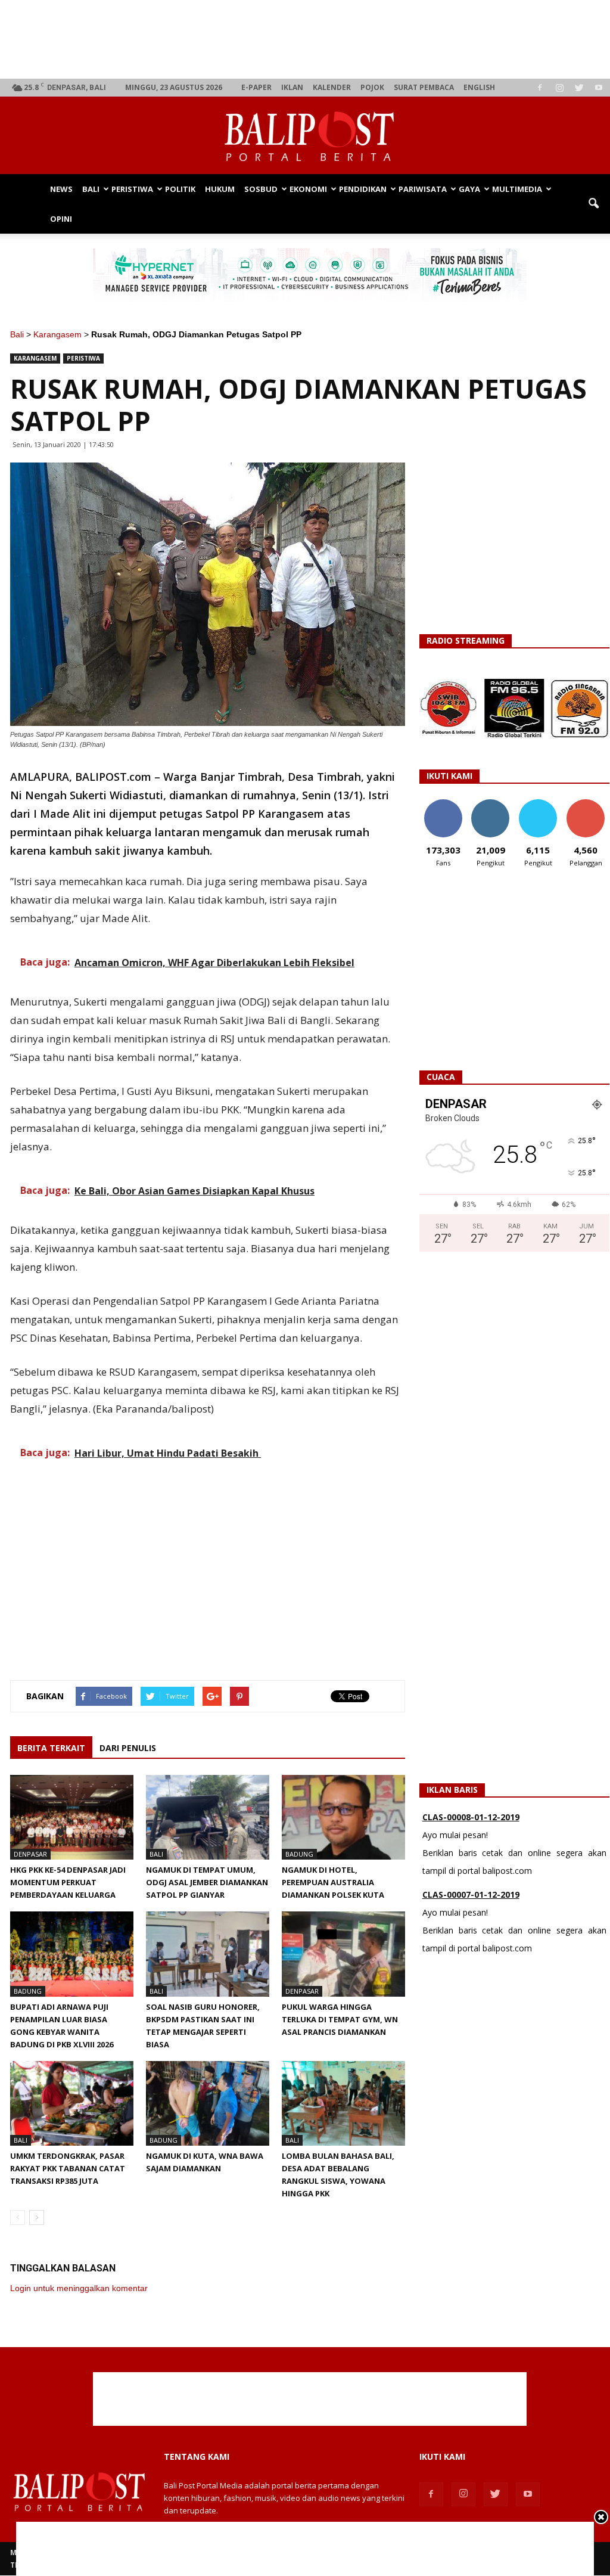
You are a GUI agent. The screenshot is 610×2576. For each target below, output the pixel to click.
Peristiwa (132, 189)
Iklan (292, 87)
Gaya (469, 189)
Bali (91, 189)
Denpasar (30, 1854)
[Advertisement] (310, 39)
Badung (299, 1854)
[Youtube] (599, 88)
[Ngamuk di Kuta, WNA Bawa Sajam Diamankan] (208, 2103)
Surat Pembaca (424, 87)
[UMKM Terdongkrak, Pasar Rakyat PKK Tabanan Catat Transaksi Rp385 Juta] (72, 2103)
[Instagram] (559, 88)
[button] (593, 204)
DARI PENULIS (128, 1748)
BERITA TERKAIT (51, 1748)
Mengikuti (491, 804)
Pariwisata (423, 189)
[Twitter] (579, 88)
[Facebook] (540, 88)
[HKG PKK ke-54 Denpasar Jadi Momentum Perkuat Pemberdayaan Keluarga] (72, 1817)
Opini (61, 219)
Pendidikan (363, 189)
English (479, 87)
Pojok (372, 87)
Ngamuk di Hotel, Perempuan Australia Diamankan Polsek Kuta (333, 1882)
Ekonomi (308, 189)
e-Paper (256, 87)
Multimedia (517, 189)
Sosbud (261, 189)
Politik (180, 189)
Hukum (220, 189)
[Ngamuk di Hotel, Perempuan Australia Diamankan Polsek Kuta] (343, 1817)
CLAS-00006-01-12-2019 (471, 1898)
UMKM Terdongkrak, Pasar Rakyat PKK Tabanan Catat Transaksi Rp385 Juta (68, 2168)
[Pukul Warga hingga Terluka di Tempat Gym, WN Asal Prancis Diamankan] (343, 1954)
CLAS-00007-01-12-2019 (471, 1821)
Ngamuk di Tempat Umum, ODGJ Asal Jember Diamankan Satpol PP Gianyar (207, 1882)
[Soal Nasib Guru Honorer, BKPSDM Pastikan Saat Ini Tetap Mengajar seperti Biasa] (208, 1954)
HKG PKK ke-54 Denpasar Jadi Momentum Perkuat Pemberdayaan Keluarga (68, 1882)
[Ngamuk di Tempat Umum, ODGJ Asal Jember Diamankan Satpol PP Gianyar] (208, 1817)
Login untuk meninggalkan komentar (79, 2288)
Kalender (332, 87)
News (61, 189)
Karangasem (57, 334)
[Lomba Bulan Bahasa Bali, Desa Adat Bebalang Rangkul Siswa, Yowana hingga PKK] (343, 2103)
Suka (443, 804)
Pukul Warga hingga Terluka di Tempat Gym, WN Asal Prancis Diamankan (340, 2019)
